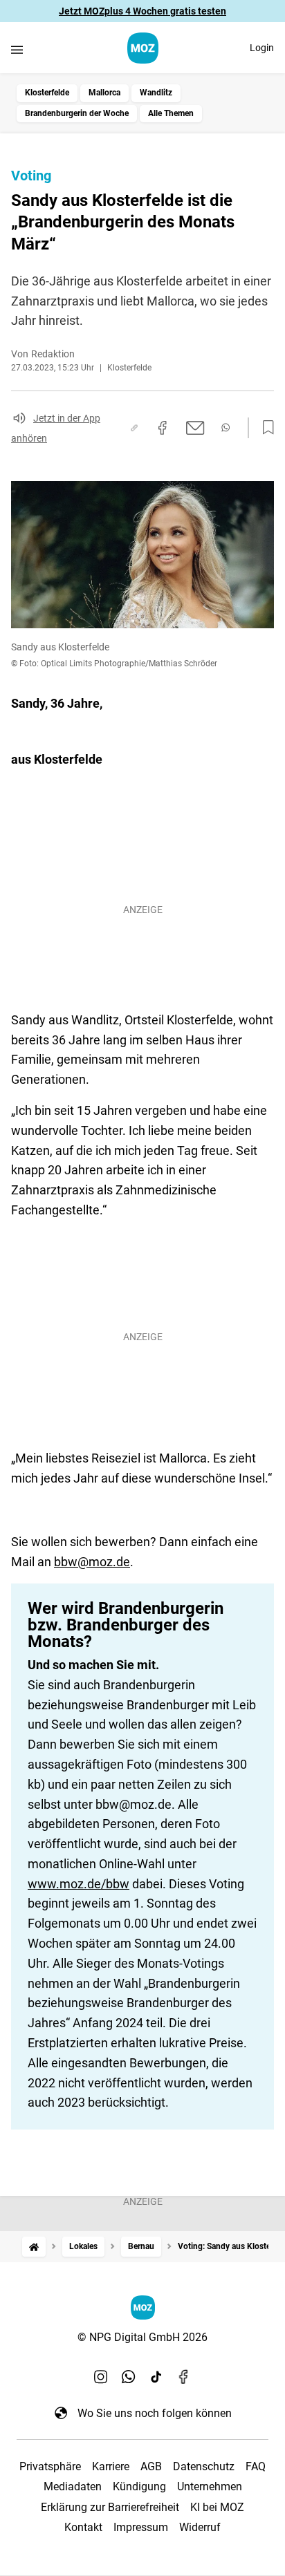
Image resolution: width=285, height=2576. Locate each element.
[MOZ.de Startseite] (143, 48)
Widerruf (200, 2527)
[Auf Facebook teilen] (163, 428)
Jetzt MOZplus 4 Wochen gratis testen (142, 11)
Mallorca (104, 93)
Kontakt (83, 2527)
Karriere (111, 2466)
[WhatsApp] (129, 2377)
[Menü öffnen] (17, 49)
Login (262, 48)
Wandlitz (156, 93)
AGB (151, 2466)
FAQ (256, 2466)
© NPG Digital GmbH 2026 (142, 2337)
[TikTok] (156, 2377)
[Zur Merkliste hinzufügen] (264, 428)
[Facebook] (184, 2377)
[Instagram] (101, 2377)
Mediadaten (73, 2486)
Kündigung (139, 2486)
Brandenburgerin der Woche (77, 113)
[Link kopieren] (134, 428)
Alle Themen (171, 113)
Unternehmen (210, 2486)
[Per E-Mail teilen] (195, 428)
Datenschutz (204, 2466)
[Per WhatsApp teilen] (226, 427)
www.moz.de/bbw (79, 1884)
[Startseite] (34, 2247)
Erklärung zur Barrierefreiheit (110, 2507)
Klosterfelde (47, 93)
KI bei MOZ (217, 2507)
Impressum (141, 2527)
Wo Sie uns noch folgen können (155, 2413)
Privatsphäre (50, 2466)
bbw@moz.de (92, 1562)
